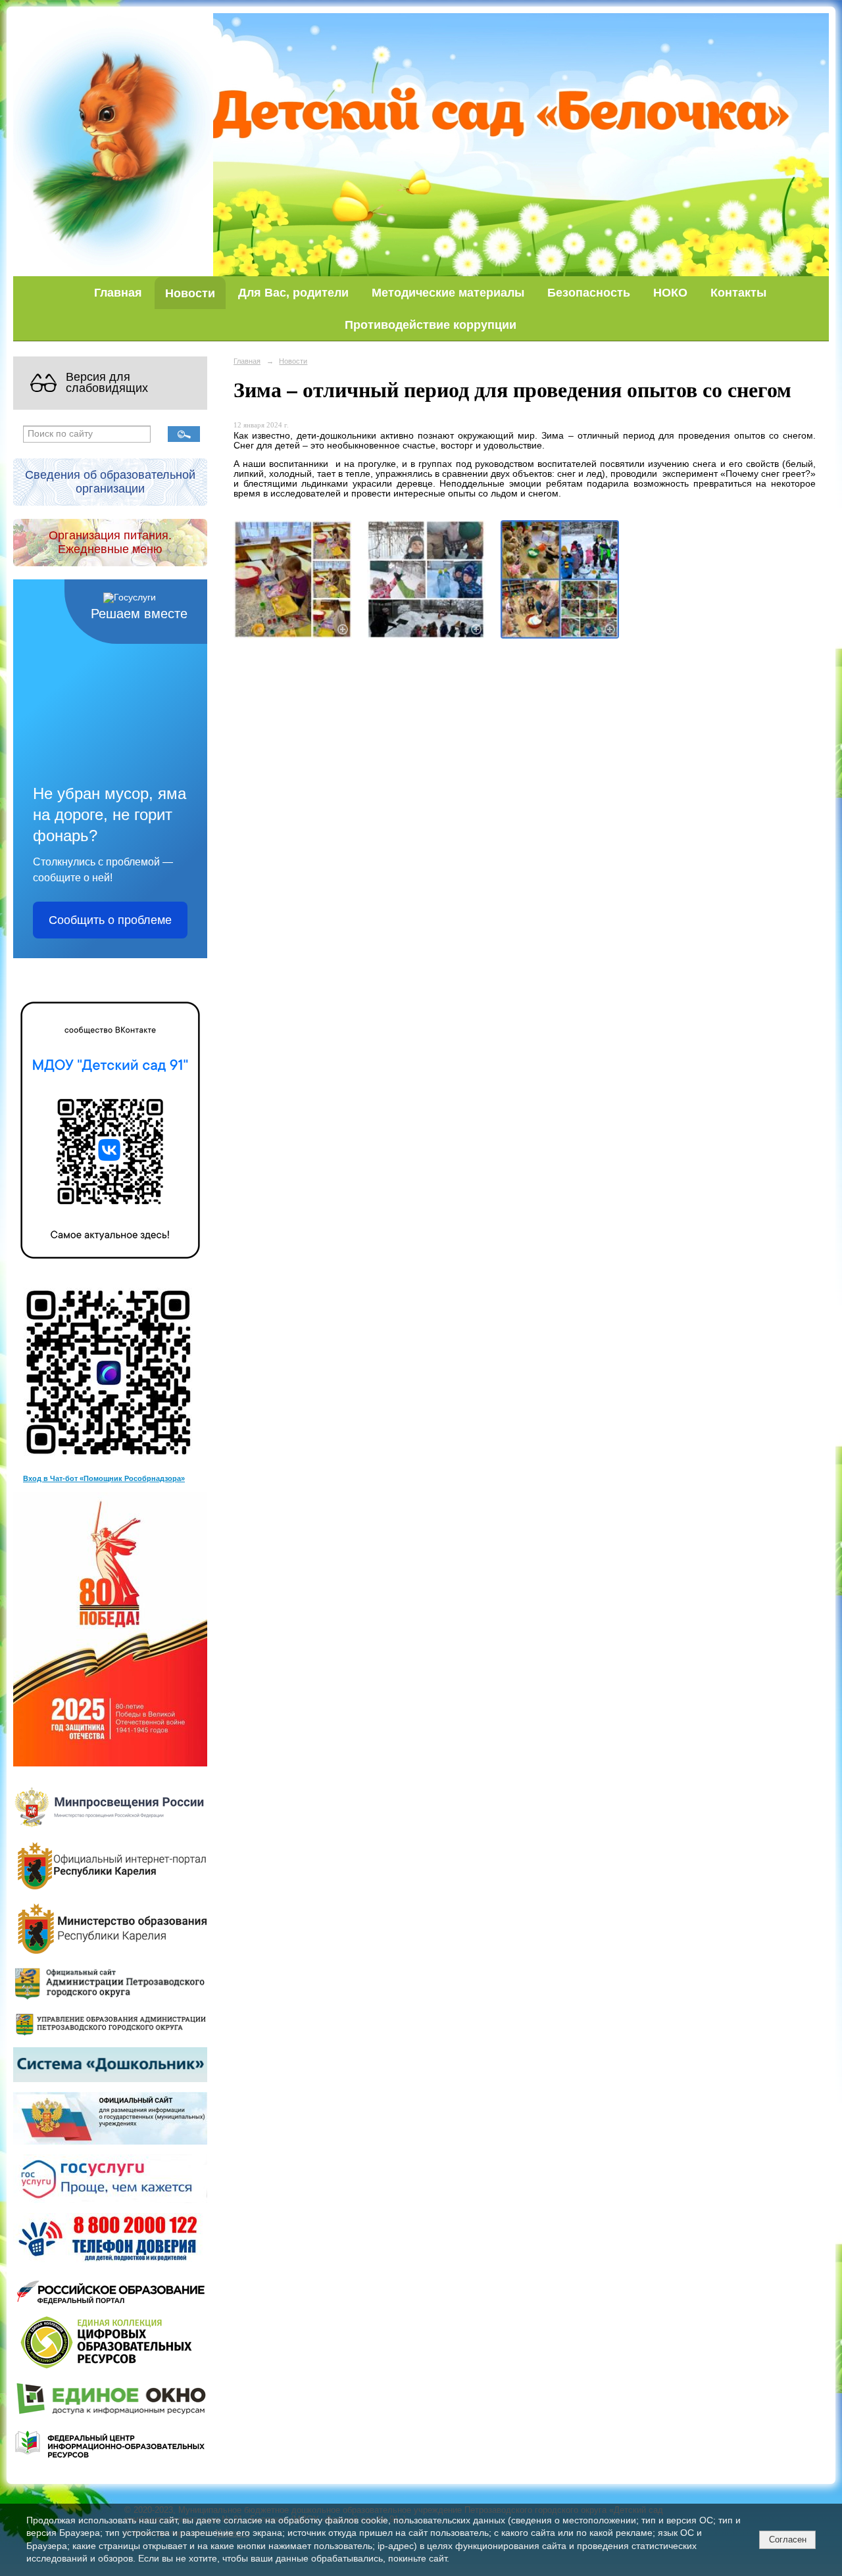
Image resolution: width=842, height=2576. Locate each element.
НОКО (670, 292)
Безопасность (589, 292)
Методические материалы (448, 292)
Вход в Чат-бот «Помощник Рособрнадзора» (104, 1478)
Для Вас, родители (293, 292)
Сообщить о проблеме (110, 920)
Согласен (788, 2540)
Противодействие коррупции (431, 325)
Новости (190, 293)
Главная (118, 292)
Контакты (738, 292)
